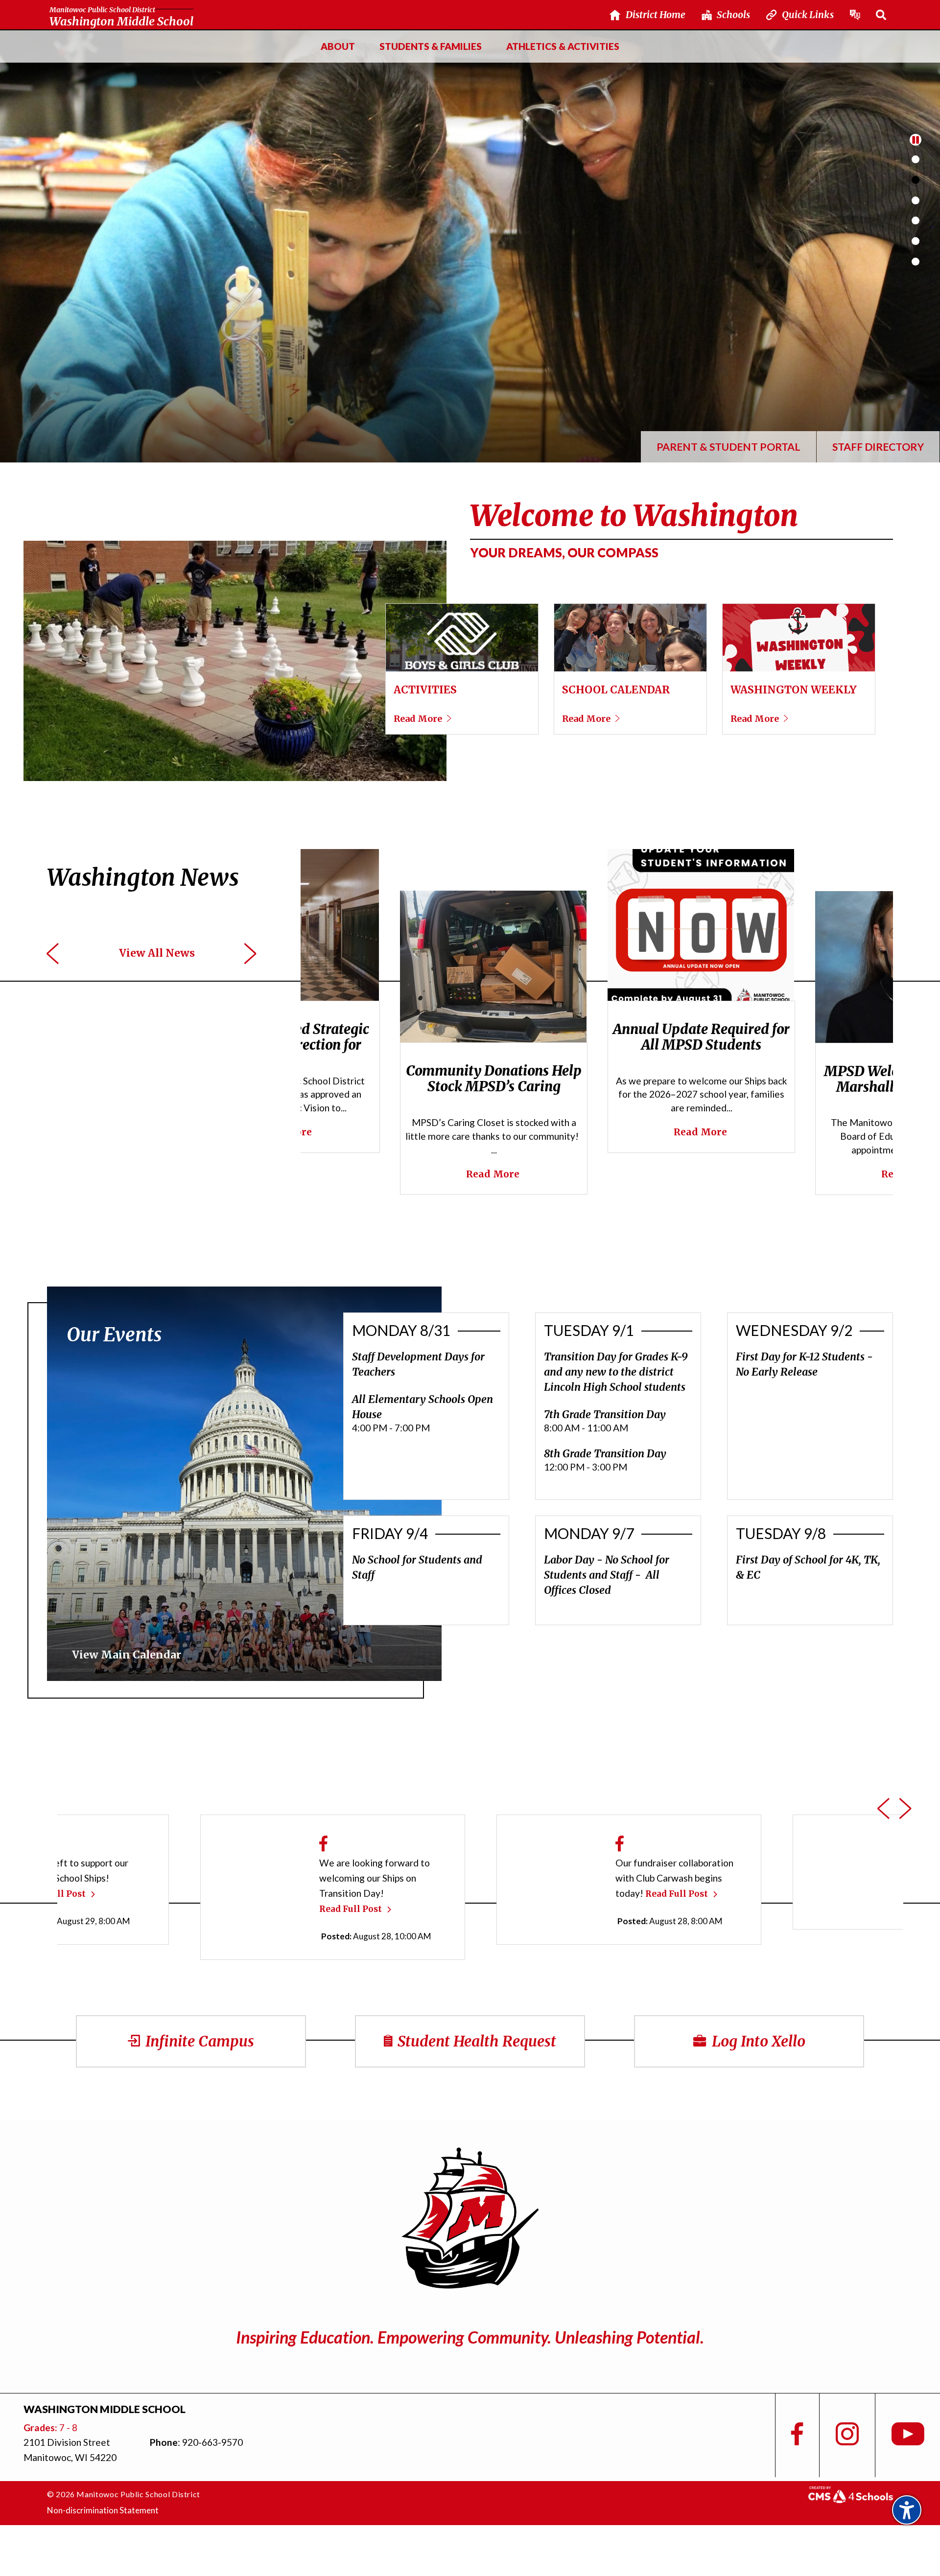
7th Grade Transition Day (605, 1414)
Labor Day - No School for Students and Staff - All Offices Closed (607, 1575)
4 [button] (916, 221)
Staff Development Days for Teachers (418, 1364)
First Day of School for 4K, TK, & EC (808, 1567)
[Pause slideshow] (916, 139)
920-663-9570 (212, 2442)
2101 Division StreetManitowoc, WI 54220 (70, 2450)
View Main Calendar (127, 1655)
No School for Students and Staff (417, 1567)
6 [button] (916, 261)
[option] (470, 246)
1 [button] (916, 160)
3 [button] (916, 200)
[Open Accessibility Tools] (907, 2510)
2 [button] (916, 180)
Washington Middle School (121, 17)
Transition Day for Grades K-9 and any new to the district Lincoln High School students (616, 1372)
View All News (157, 953)
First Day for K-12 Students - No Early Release (804, 1364)
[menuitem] (338, 46)
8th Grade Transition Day (605, 1454)
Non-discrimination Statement (103, 2510)
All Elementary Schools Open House (423, 1407)
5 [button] (916, 241)
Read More (520, 1134)
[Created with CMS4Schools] (851, 2499)
